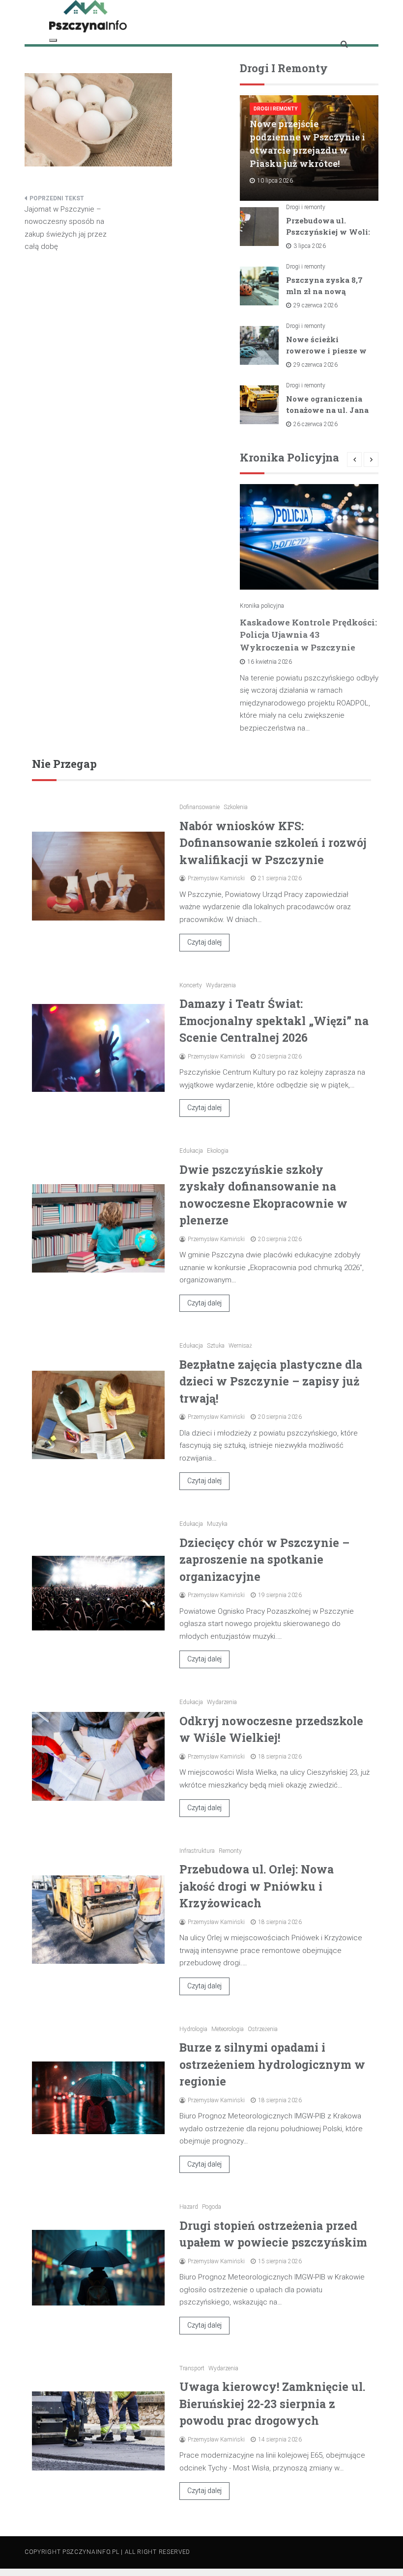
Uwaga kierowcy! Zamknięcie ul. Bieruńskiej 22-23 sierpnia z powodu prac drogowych (272, 2403)
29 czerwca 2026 (316, 305)
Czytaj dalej (204, 942)
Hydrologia (193, 2029)
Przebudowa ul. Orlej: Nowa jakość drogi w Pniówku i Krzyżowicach (257, 1886)
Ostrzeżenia (263, 2029)
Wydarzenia (221, 985)
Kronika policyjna (262, 606)
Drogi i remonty (275, 109)
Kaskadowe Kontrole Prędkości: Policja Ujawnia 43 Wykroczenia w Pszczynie (308, 635)
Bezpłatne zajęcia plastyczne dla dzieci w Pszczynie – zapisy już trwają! (271, 1381)
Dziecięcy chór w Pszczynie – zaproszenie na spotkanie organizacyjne (264, 1559)
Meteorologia (228, 2029)
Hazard (189, 2207)
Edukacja (191, 1151)
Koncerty (191, 985)
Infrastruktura (197, 1851)
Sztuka (216, 1346)
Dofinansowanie (200, 807)
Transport (192, 2368)
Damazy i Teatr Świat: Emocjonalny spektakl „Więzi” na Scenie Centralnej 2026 (274, 1020)
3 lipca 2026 (310, 246)
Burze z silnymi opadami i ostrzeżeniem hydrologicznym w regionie (272, 2064)
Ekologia (218, 1151)
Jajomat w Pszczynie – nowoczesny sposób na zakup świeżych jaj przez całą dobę (66, 228)
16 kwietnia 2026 (270, 662)
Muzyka (217, 1524)
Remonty (230, 1851)
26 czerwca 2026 (316, 424)
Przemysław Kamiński (216, 878)
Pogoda (212, 2207)
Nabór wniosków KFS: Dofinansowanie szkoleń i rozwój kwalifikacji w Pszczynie (273, 843)
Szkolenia (236, 807)
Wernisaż (240, 1346)
